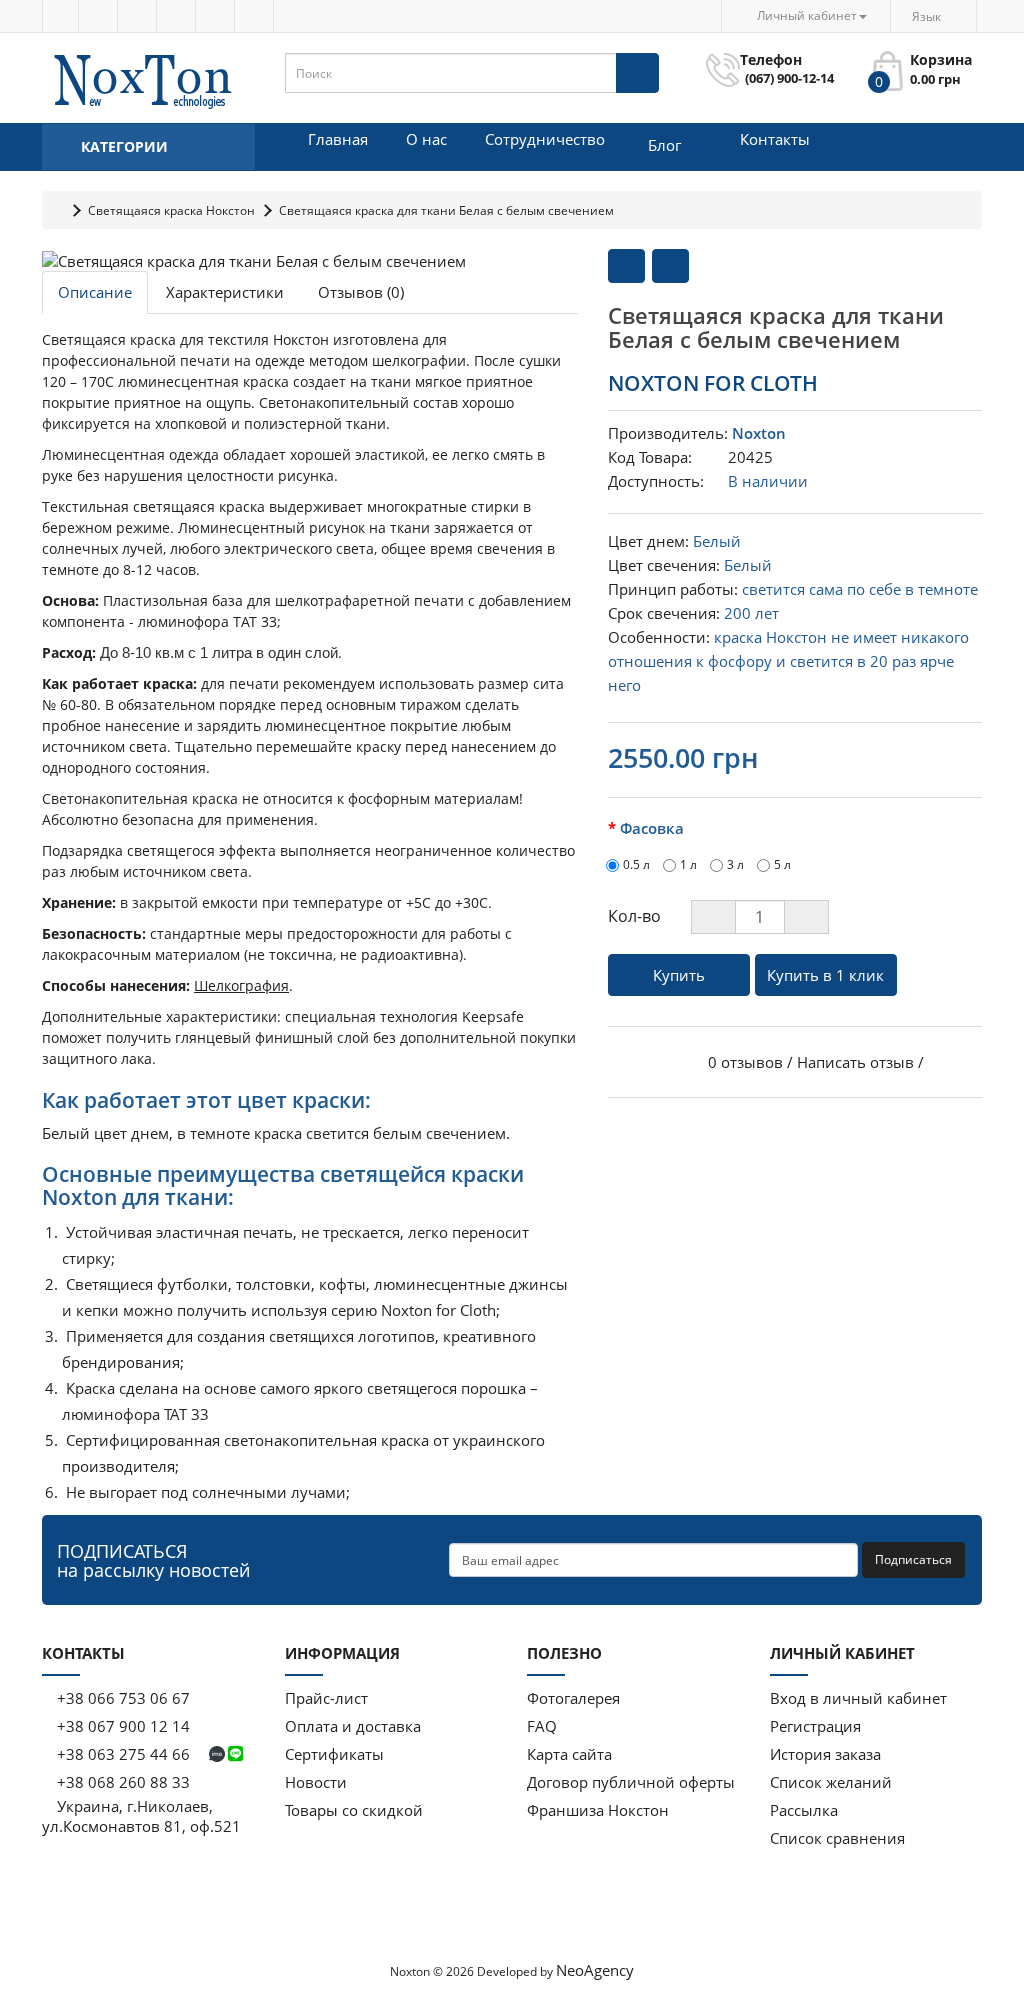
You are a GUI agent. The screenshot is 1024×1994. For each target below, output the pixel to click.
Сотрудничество (545, 139)
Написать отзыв (855, 1062)
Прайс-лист (326, 1698)
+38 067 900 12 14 (121, 1726)
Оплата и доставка (353, 1726)
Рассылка (804, 1810)
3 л (735, 864)
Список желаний (831, 1782)
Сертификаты (334, 1754)
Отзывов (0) (361, 292)
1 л (688, 864)
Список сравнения (837, 1838)
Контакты (775, 139)
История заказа (825, 1754)
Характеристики (225, 292)
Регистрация (815, 1726)
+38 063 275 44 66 (123, 1754)
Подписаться (913, 1559)
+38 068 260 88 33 (121, 1782)
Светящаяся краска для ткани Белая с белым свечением (446, 210)
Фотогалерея (573, 1698)
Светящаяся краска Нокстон (171, 210)
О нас (426, 139)
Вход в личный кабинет (858, 1698)
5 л (782, 864)
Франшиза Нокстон (598, 1810)
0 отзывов (745, 1062)
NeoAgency (595, 1970)
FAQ (542, 1726)
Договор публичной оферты (631, 1782)
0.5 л (636, 864)
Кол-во (634, 916)
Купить (679, 975)
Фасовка (652, 828)
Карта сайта (569, 1754)
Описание (95, 292)
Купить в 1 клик (825, 975)
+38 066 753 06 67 (123, 1698)
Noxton (759, 433)
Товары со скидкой (354, 1810)
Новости (316, 1782)
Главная (338, 139)
